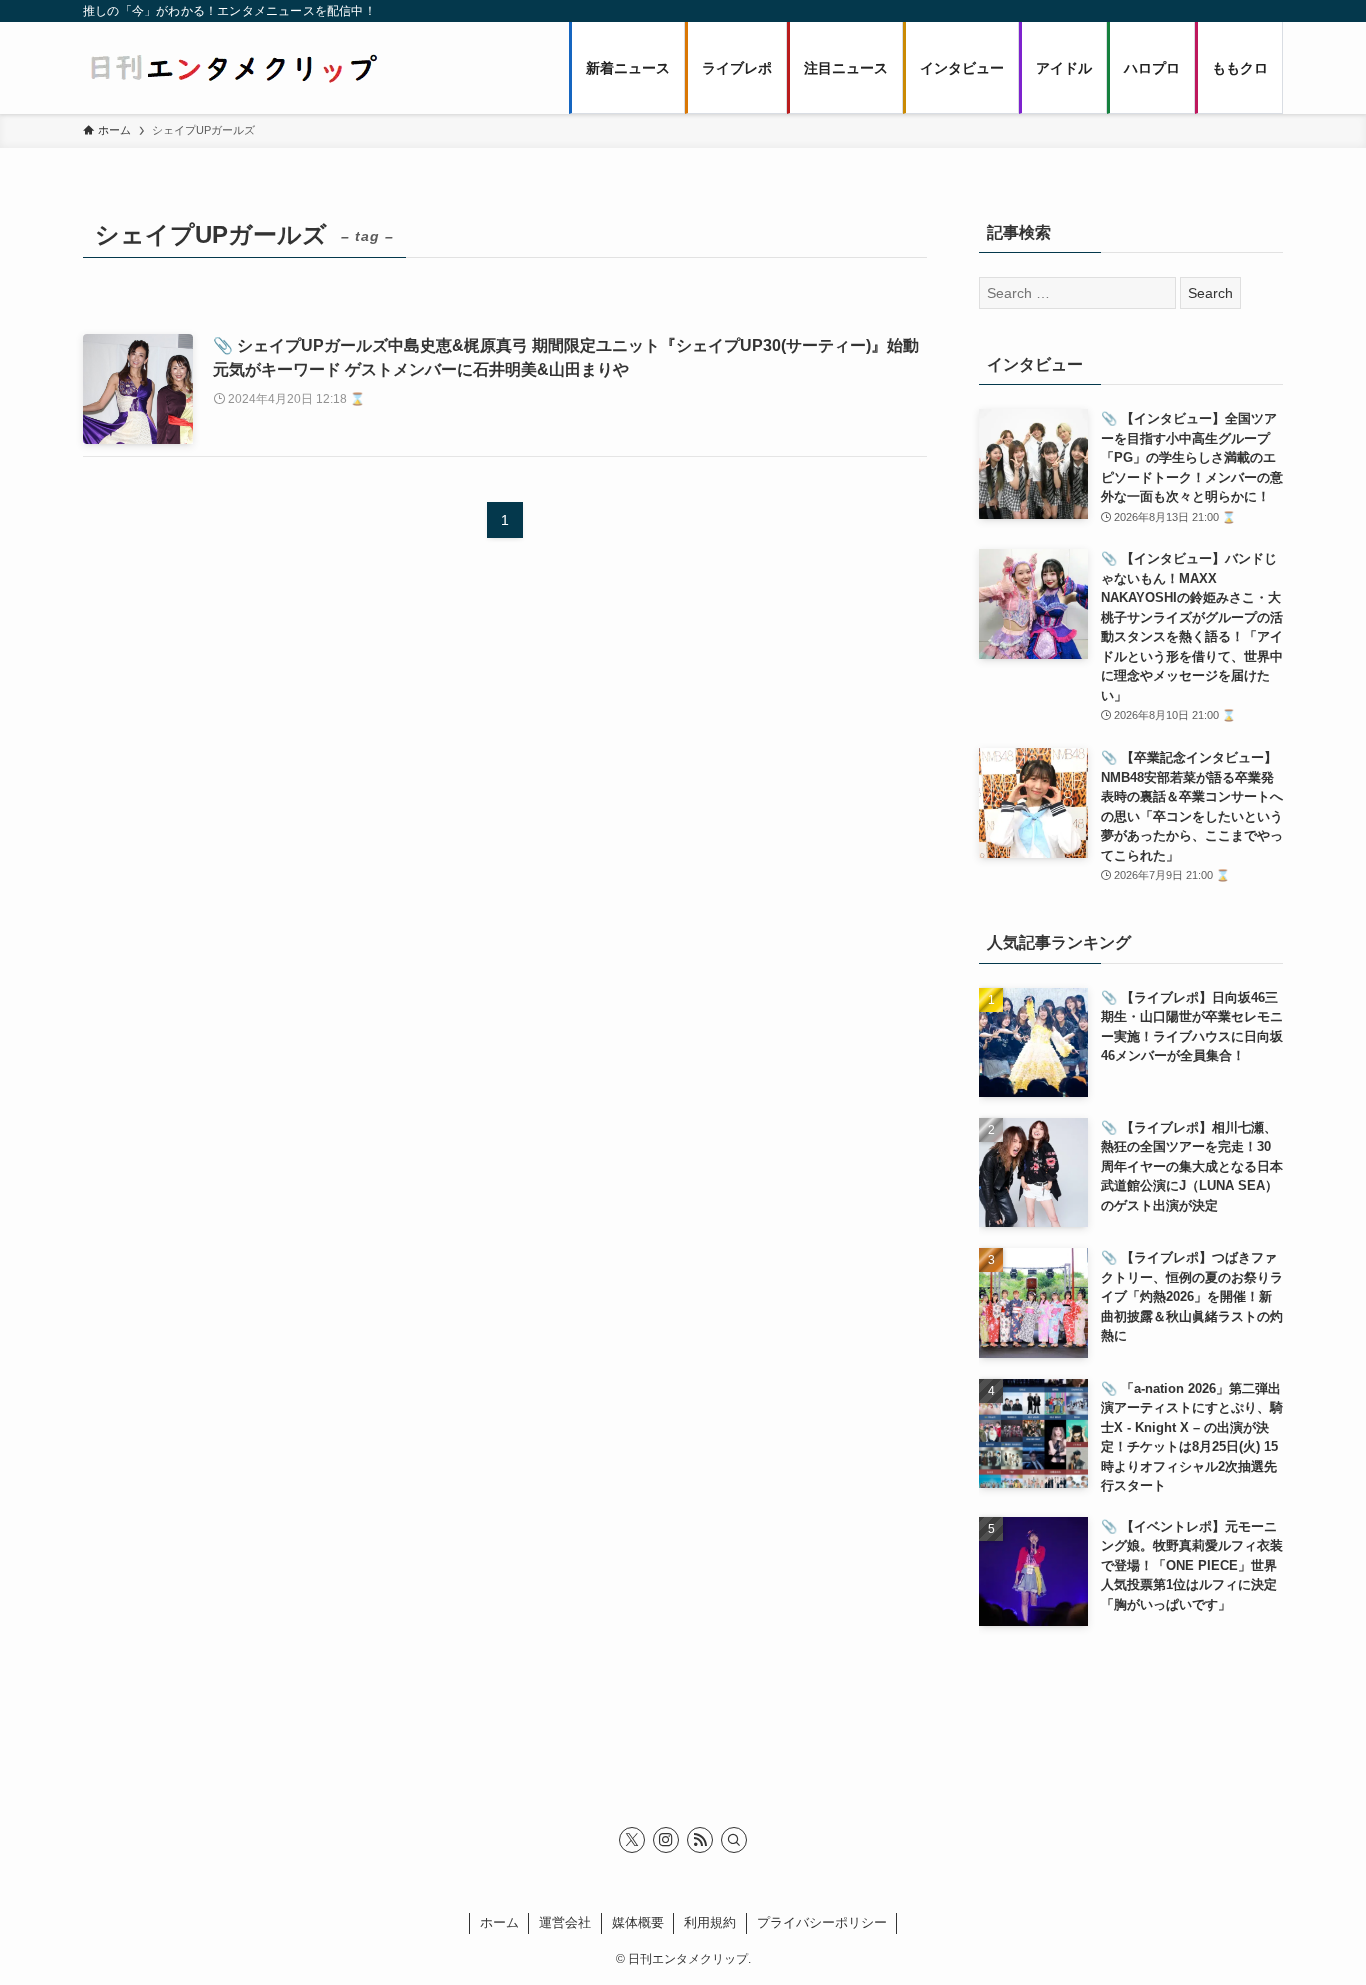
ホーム (499, 1922)
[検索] (734, 1840)
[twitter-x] (632, 1840)
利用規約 (710, 1922)
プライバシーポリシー (822, 1922)
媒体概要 (638, 1922)
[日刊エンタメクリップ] (233, 68)
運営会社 (565, 1922)
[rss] (700, 1840)
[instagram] (666, 1840)
